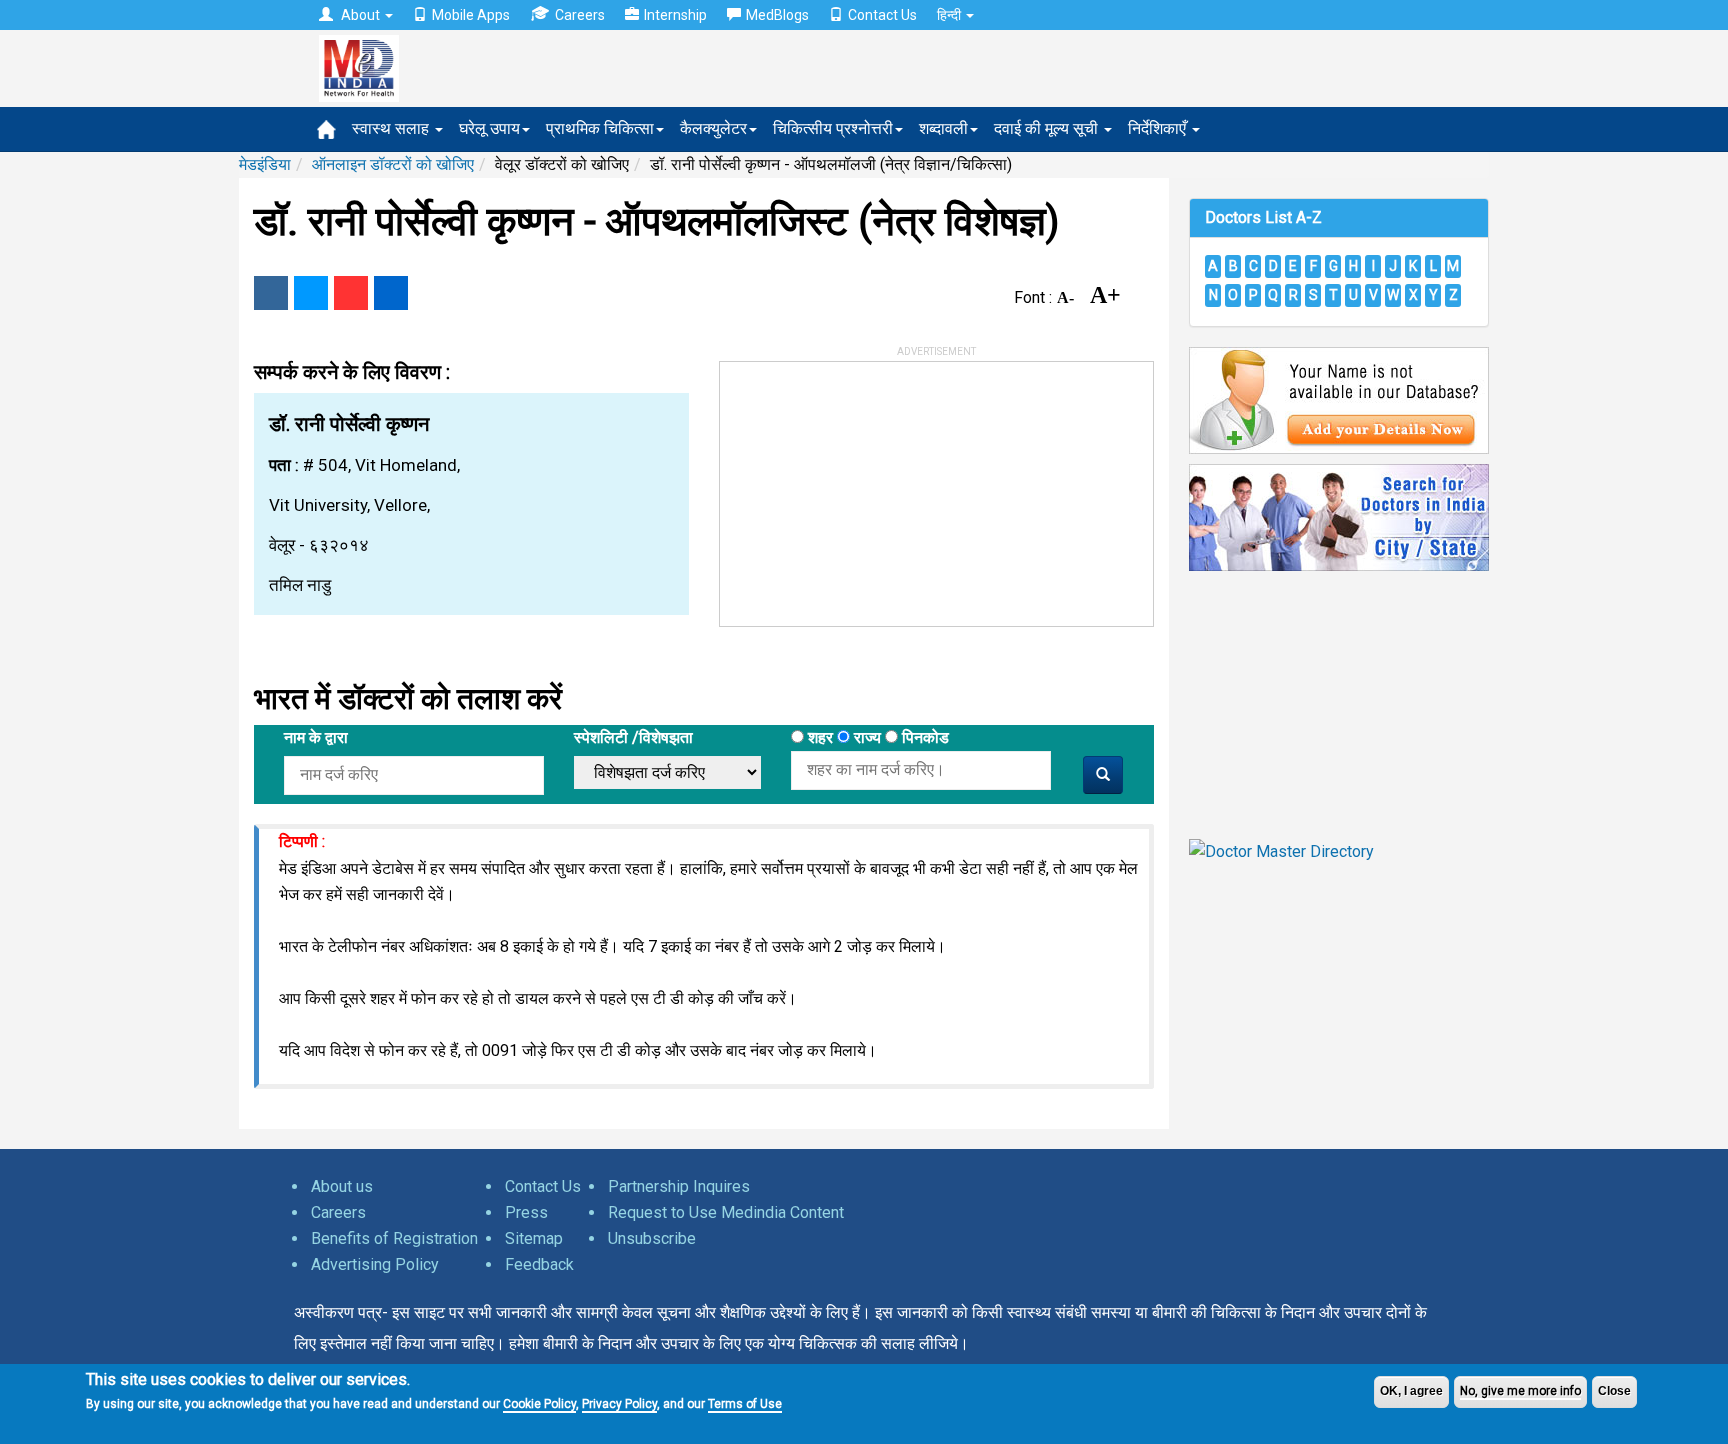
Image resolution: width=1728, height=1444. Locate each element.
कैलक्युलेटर (713, 128)
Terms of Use (745, 1404)
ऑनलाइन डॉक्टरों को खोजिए (393, 164)
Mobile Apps (471, 15)
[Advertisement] (870, 487)
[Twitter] (311, 293)
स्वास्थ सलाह (392, 128)
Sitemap (534, 1238)
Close (1614, 1391)
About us (342, 1186)
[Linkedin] (391, 293)
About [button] (360, 15)
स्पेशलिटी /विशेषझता (633, 737)
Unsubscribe (652, 1238)
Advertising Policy (375, 1264)
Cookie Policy (539, 1404)
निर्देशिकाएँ (1159, 128)
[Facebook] (271, 293)
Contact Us (882, 15)
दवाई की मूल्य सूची (1048, 128)
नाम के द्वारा (316, 737)
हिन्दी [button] (950, 15)
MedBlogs (777, 15)
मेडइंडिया (265, 164)
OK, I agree (1411, 1391)
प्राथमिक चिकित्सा (600, 128)
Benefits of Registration (394, 1238)
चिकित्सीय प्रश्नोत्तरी (833, 128)
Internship (675, 15)
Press (526, 1212)
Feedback (539, 1264)
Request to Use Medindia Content (726, 1212)
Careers (580, 15)
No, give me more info (1520, 1391)
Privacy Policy (619, 1404)
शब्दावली (943, 128)
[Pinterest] (351, 293)
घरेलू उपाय (489, 128)
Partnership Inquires (679, 1186)
